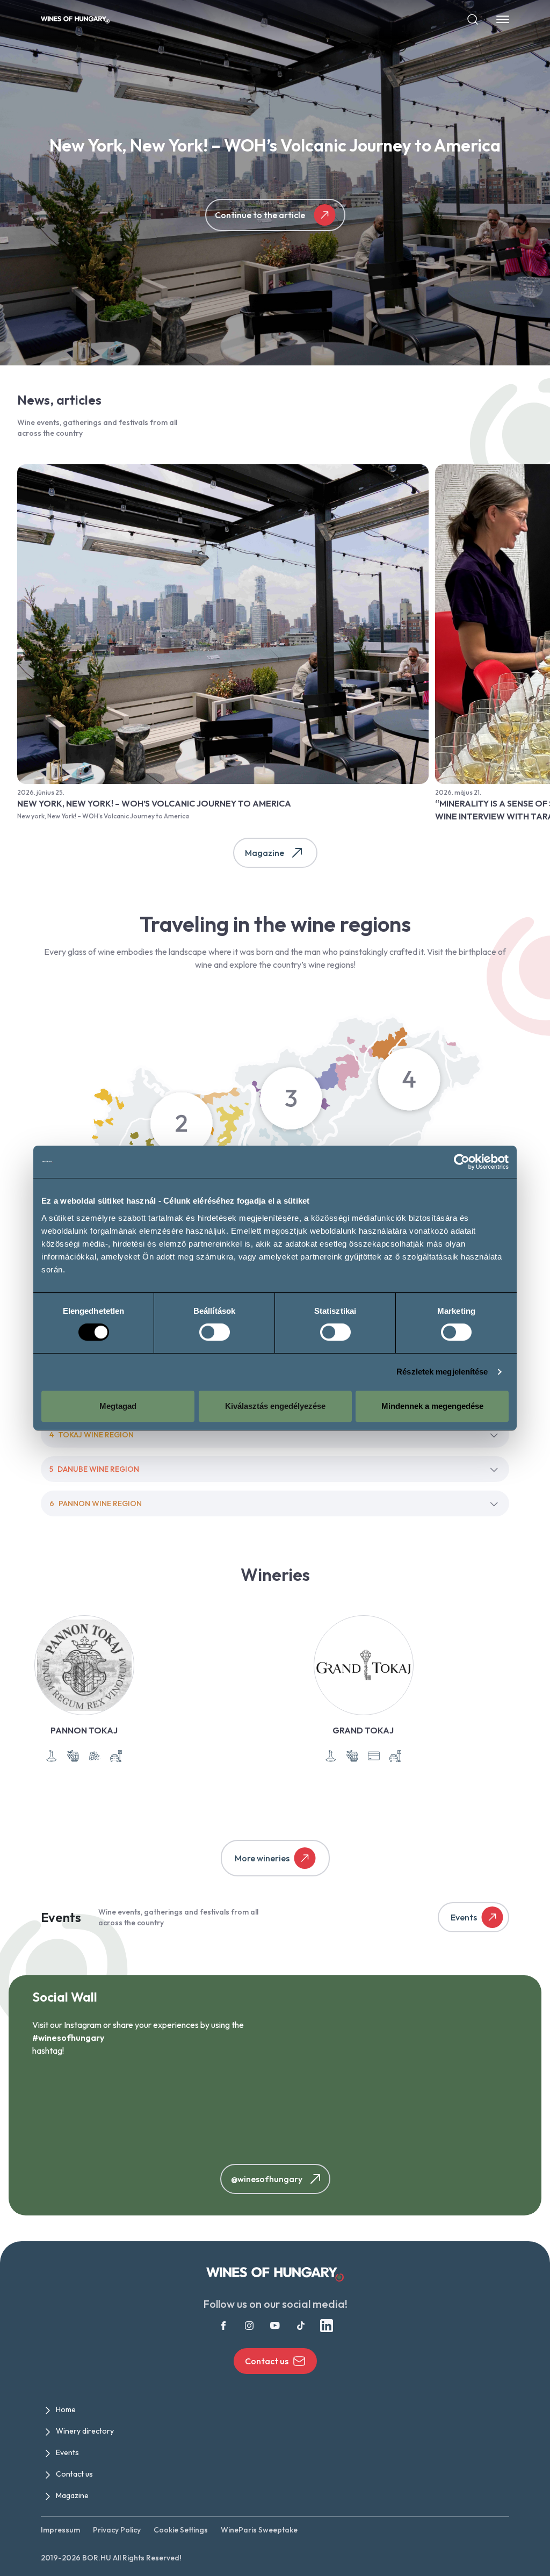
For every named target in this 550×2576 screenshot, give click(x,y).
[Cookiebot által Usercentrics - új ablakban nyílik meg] (462, 1162)
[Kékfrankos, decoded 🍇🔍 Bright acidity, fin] (90, 2111)
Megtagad (118, 1406)
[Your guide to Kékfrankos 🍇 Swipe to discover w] (213, 2111)
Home (66, 2409)
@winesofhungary (267, 2179)
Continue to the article (260, 215)
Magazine (265, 853)
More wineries (262, 1858)
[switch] (215, 1332)
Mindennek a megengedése (432, 1406)
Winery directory (85, 2431)
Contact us (267, 2361)
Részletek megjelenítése (442, 1372)
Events (464, 1917)
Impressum (60, 2530)
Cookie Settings (181, 2530)
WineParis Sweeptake (259, 2530)
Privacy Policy (117, 2530)
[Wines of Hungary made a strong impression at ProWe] (337, 2111)
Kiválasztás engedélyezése (275, 1406)
